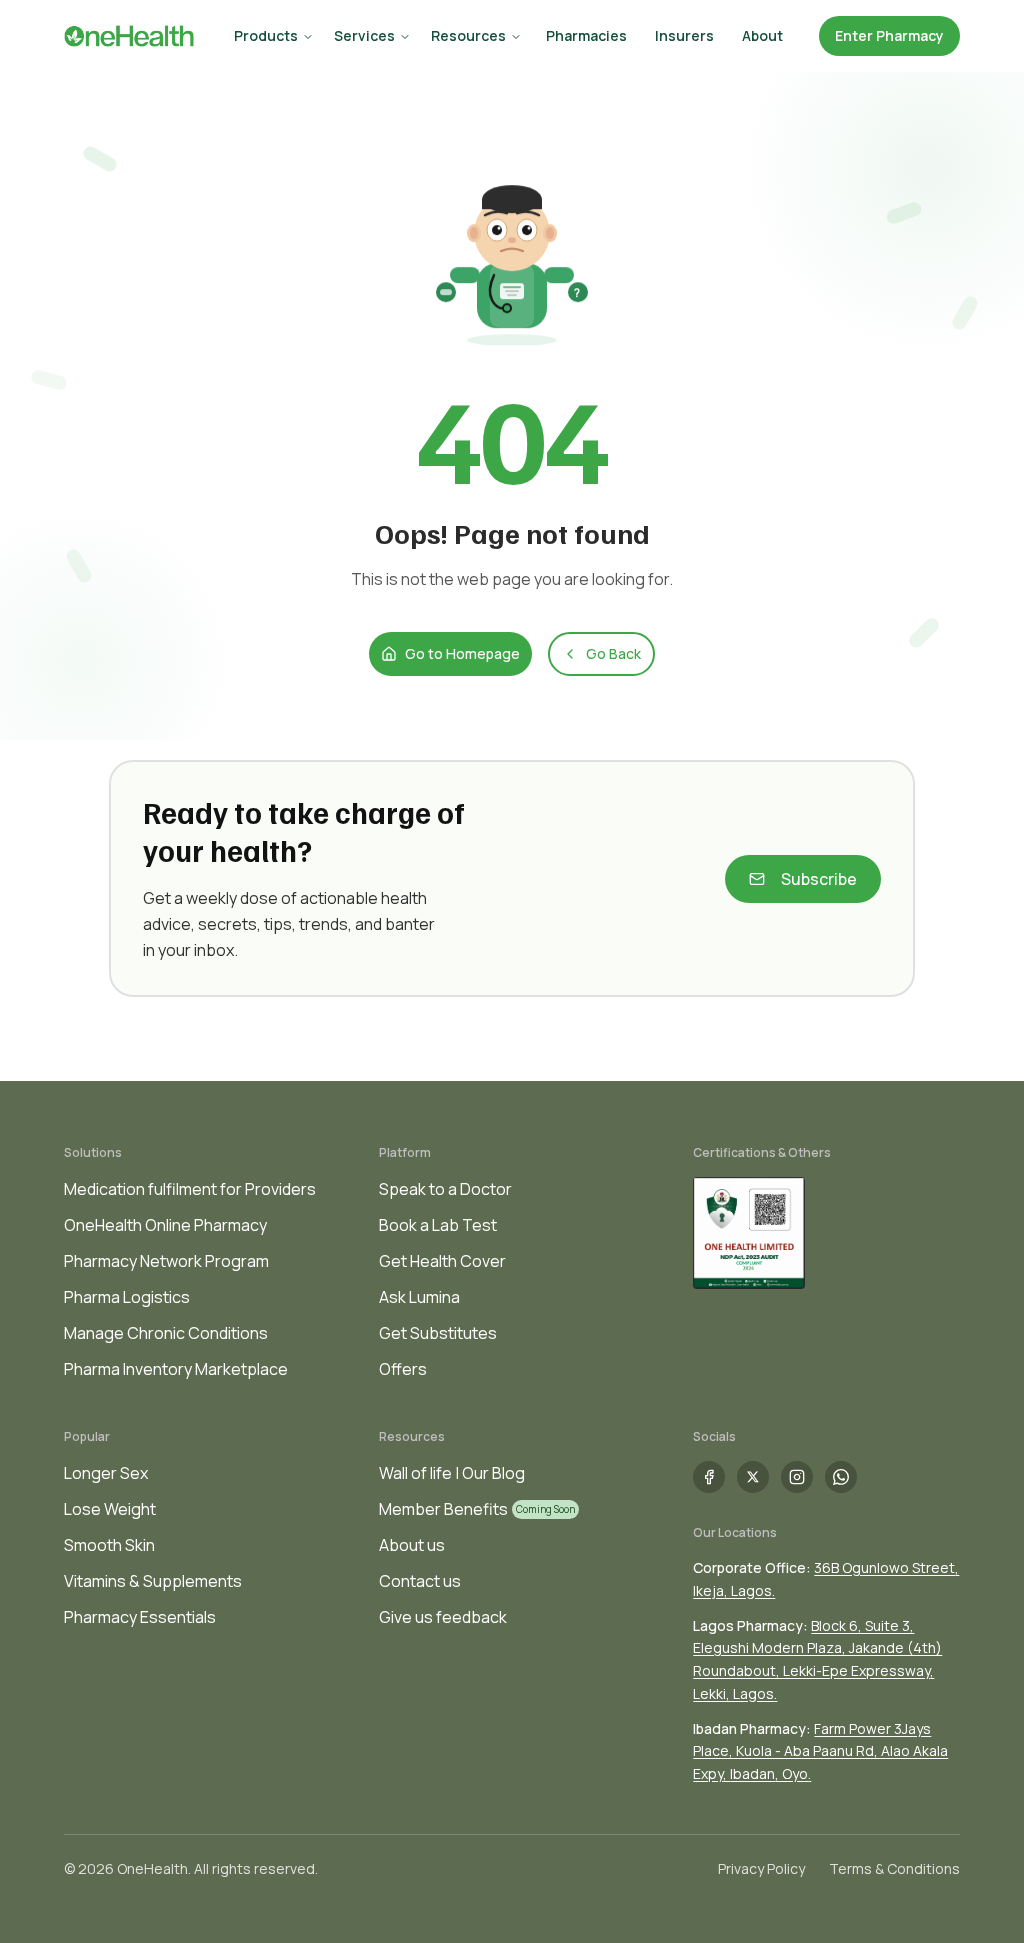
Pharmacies (586, 35)
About (762, 35)
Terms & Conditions (894, 1868)
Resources (468, 35)
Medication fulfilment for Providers (190, 1189)
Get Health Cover (442, 1261)
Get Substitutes (438, 1333)
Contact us (420, 1581)
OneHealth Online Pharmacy (165, 1225)
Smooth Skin (109, 1545)
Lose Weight (110, 1509)
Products (266, 35)
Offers (403, 1369)
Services (364, 35)
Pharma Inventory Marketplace (176, 1369)
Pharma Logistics (127, 1297)
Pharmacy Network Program (166, 1261)
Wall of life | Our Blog (452, 1473)
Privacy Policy (761, 1868)
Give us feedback (443, 1617)
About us (412, 1545)
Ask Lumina (419, 1297)
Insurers (684, 35)
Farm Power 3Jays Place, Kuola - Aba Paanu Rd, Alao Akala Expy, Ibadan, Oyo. (820, 1751)
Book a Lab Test (438, 1225)
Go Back (613, 653)
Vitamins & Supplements (153, 1581)
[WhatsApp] (841, 1477)
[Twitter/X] (753, 1477)
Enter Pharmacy (889, 35)
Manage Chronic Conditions (166, 1333)
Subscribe (819, 879)
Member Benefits (443, 1509)
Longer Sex (106, 1473)
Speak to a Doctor (445, 1189)
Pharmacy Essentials (140, 1617)
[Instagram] (797, 1477)
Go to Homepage (462, 653)
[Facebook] (709, 1477)
